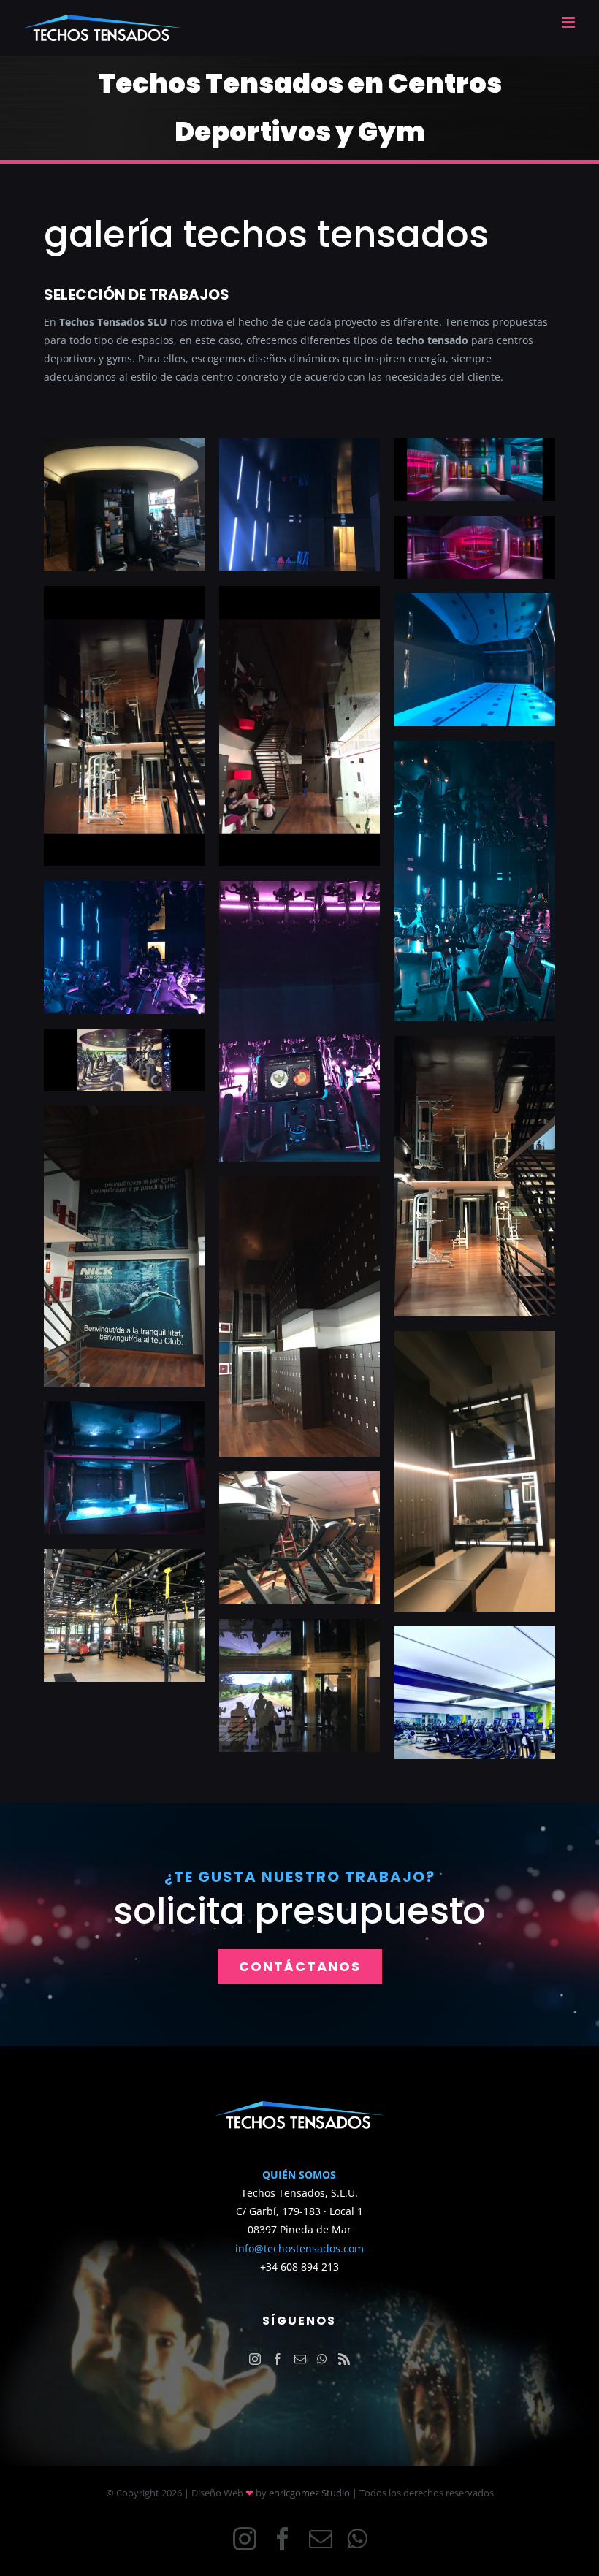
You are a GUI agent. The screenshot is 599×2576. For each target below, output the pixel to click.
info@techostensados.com (299, 2248)
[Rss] (344, 2359)
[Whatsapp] (322, 2359)
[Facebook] (278, 2359)
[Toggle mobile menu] (569, 22)
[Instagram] (255, 2359)
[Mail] (300, 2359)
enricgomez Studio (309, 2493)
